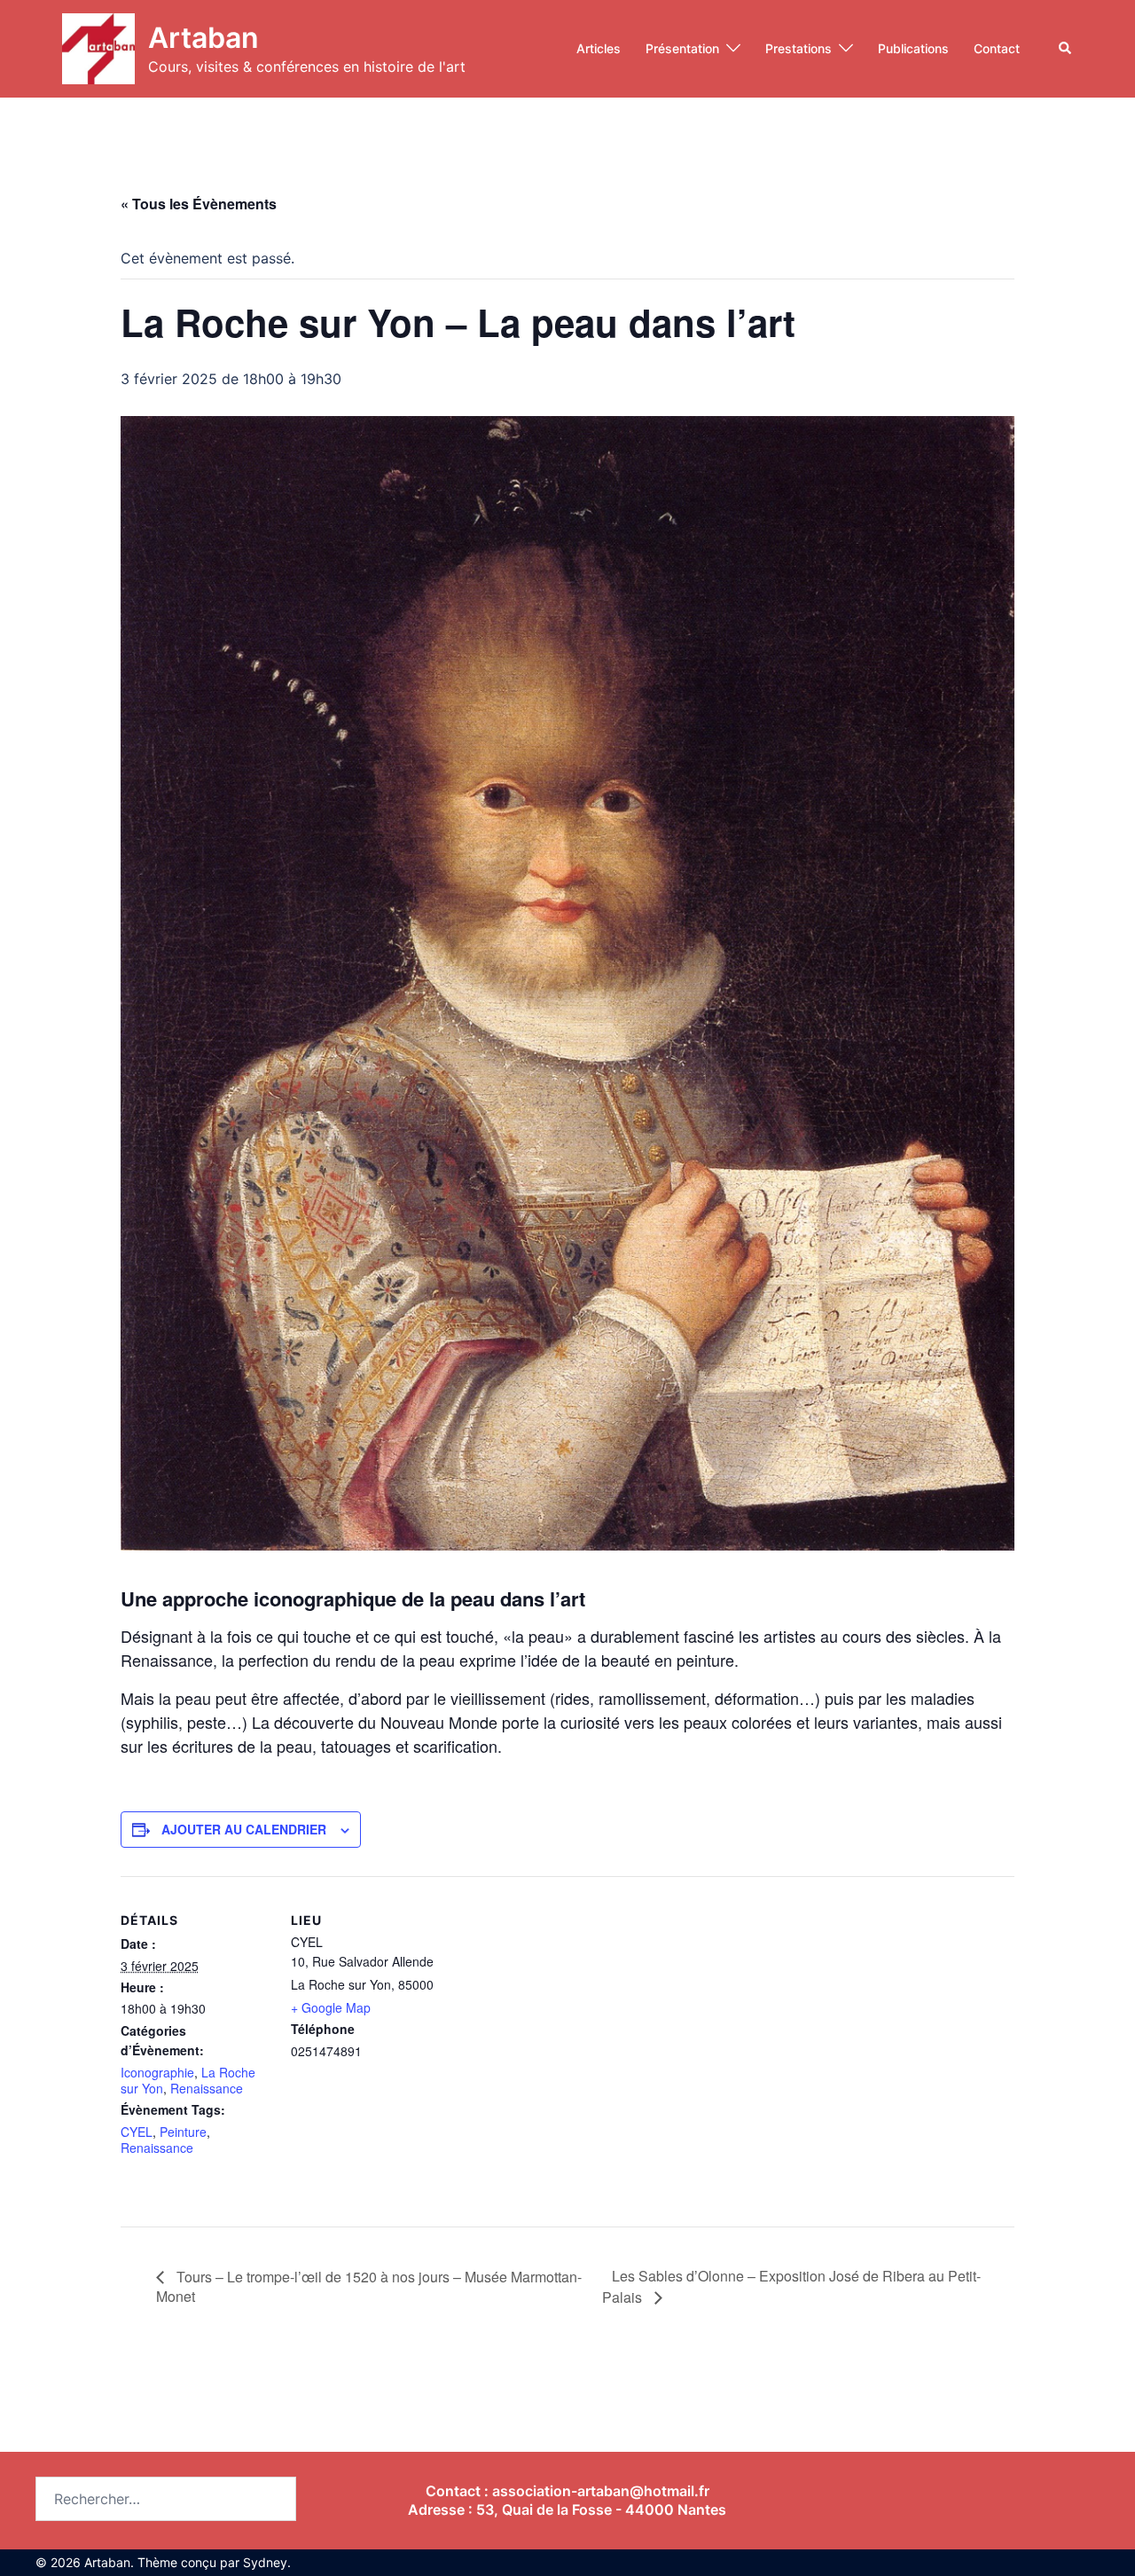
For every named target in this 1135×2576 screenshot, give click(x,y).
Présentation (682, 48)
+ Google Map (331, 2007)
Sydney (265, 2562)
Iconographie (157, 2072)
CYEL (137, 2132)
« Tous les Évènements (199, 204)
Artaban (204, 38)
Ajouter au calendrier (244, 1829)
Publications (913, 48)
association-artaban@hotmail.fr (601, 2491)
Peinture (183, 2132)
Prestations (798, 48)
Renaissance (207, 2088)
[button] (1066, 49)
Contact (997, 48)
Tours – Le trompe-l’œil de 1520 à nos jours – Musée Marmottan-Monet (369, 2286)
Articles (599, 48)
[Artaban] (98, 49)
